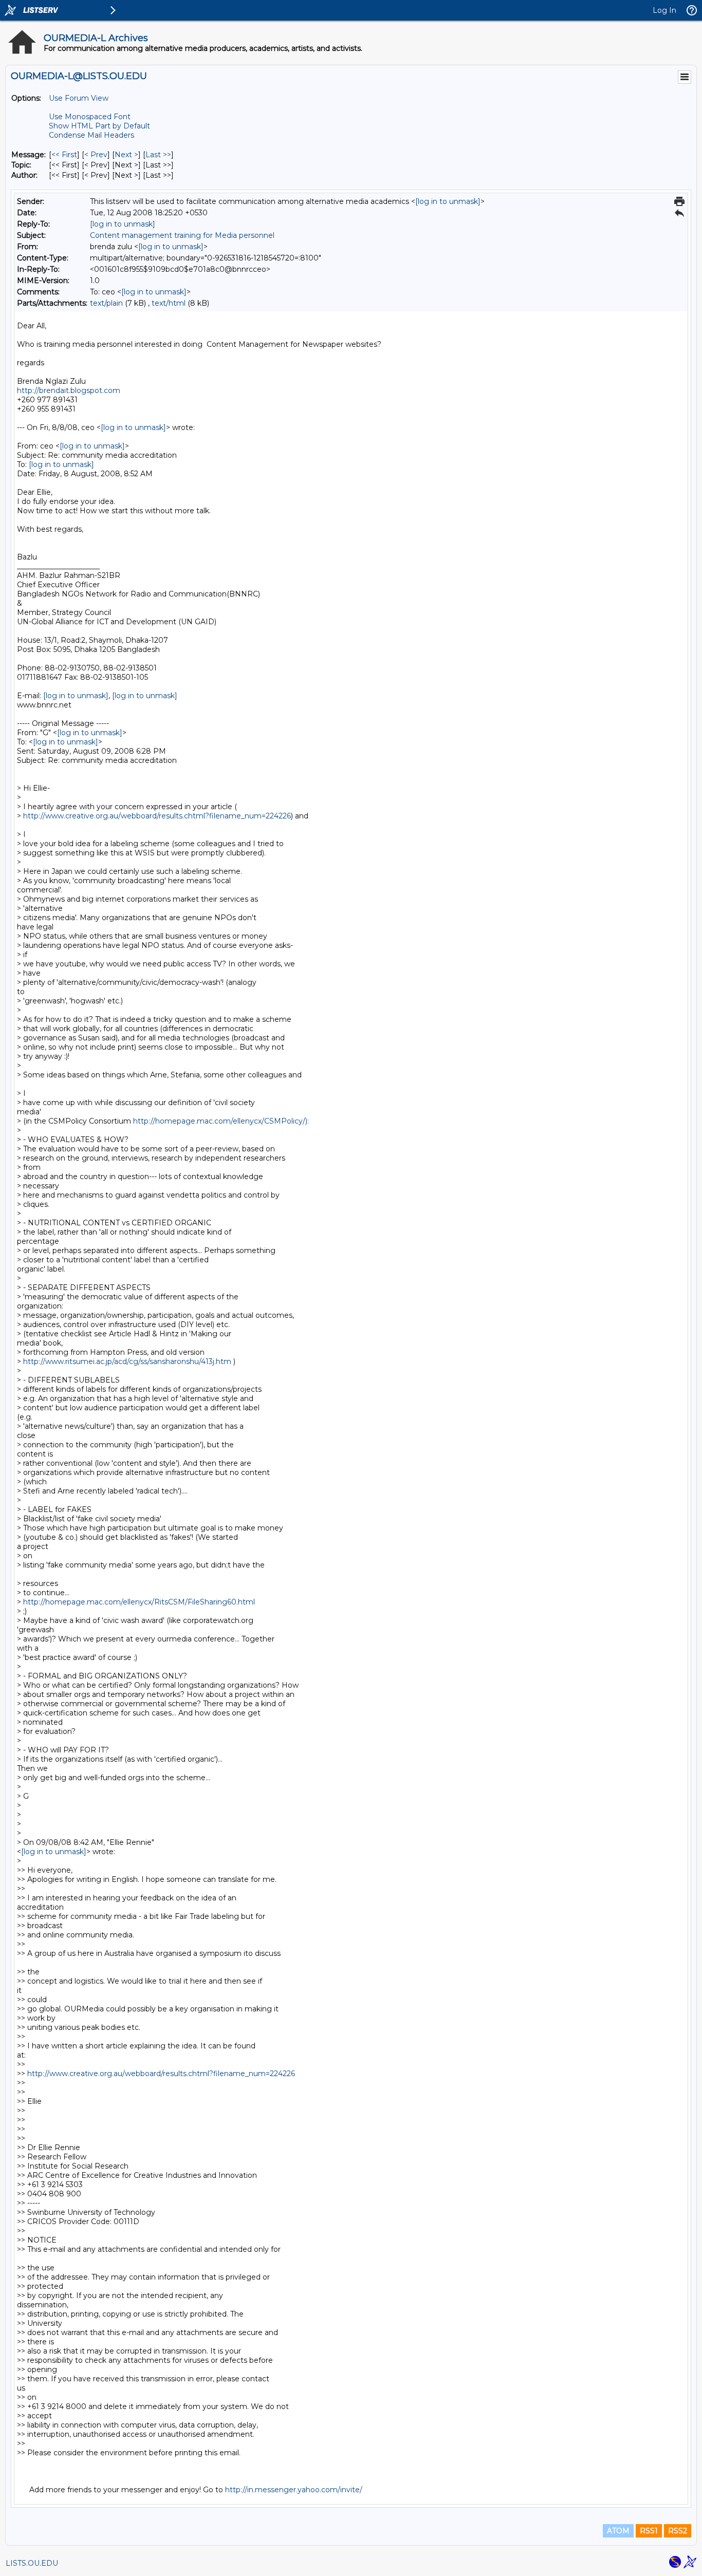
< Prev (96, 155)
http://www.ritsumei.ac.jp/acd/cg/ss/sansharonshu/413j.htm (127, 1361)
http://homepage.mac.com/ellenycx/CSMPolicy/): (221, 1121)
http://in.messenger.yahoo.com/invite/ (294, 2490)
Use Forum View (79, 98)
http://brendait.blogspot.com (69, 390)
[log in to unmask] (448, 201)
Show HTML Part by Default (99, 126)
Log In (664, 10)
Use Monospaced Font (90, 117)
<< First (64, 155)
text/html (169, 303)
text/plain (106, 303)
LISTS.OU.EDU (32, 2563)
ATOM (618, 2531)
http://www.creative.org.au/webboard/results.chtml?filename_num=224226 (157, 816)
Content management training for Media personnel (182, 235)
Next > (126, 155)
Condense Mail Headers (91, 135)
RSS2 (678, 2531)
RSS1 (649, 2531)
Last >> (158, 155)
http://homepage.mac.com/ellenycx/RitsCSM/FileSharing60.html (139, 1602)
